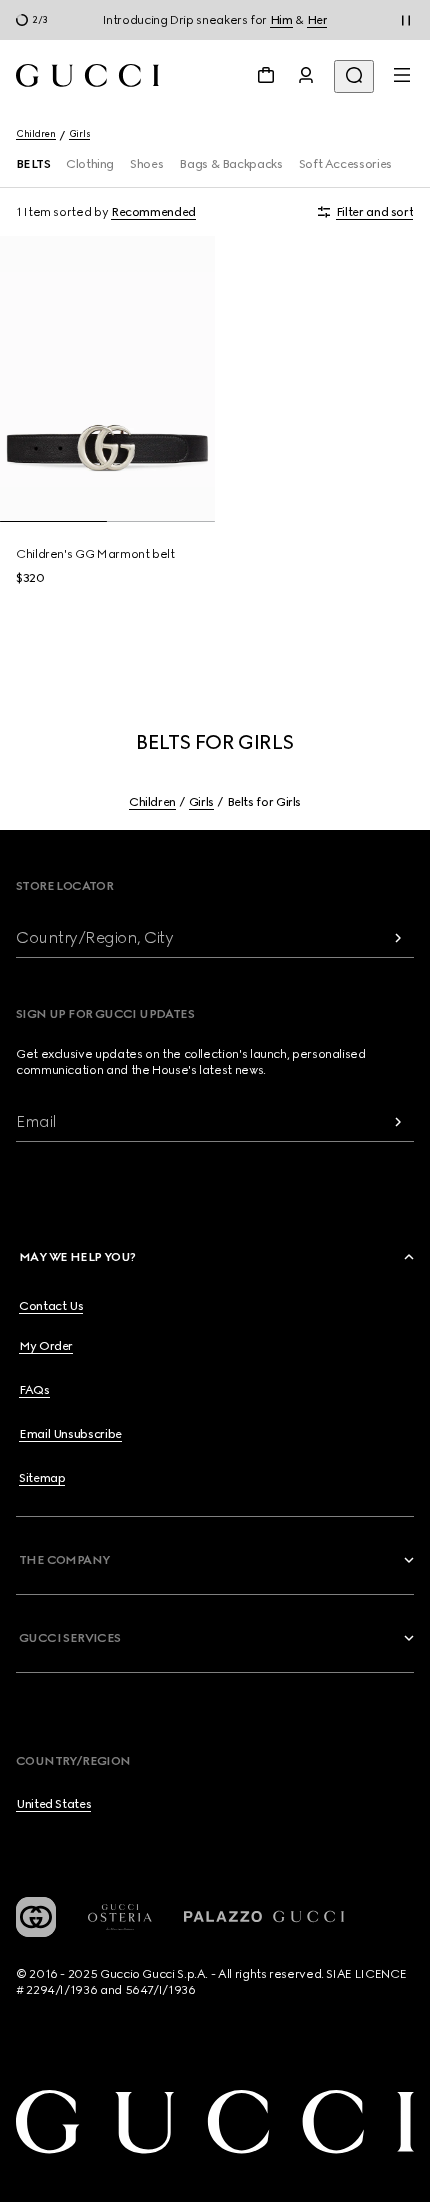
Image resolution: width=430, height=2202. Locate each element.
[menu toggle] (402, 75)
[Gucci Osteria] (120, 1917)
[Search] (354, 76)
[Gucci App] (36, 1917)
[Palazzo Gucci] (264, 1917)
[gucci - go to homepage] (87, 75)
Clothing (90, 164)
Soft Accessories (345, 164)
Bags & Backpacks (230, 164)
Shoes (146, 164)
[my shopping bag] (266, 75)
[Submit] (398, 937)
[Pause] (406, 20)
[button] (218, 1257)
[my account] (306, 75)
